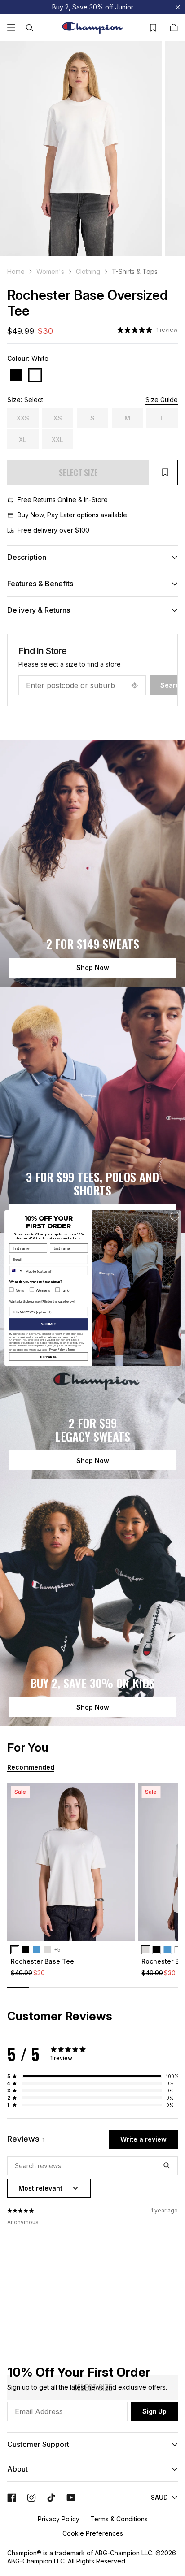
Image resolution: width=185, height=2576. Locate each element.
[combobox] (16, 1271)
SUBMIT (48, 1325)
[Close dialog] (175, 1216)
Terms (71, 1349)
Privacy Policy (57, 1349)
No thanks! (49, 1356)
